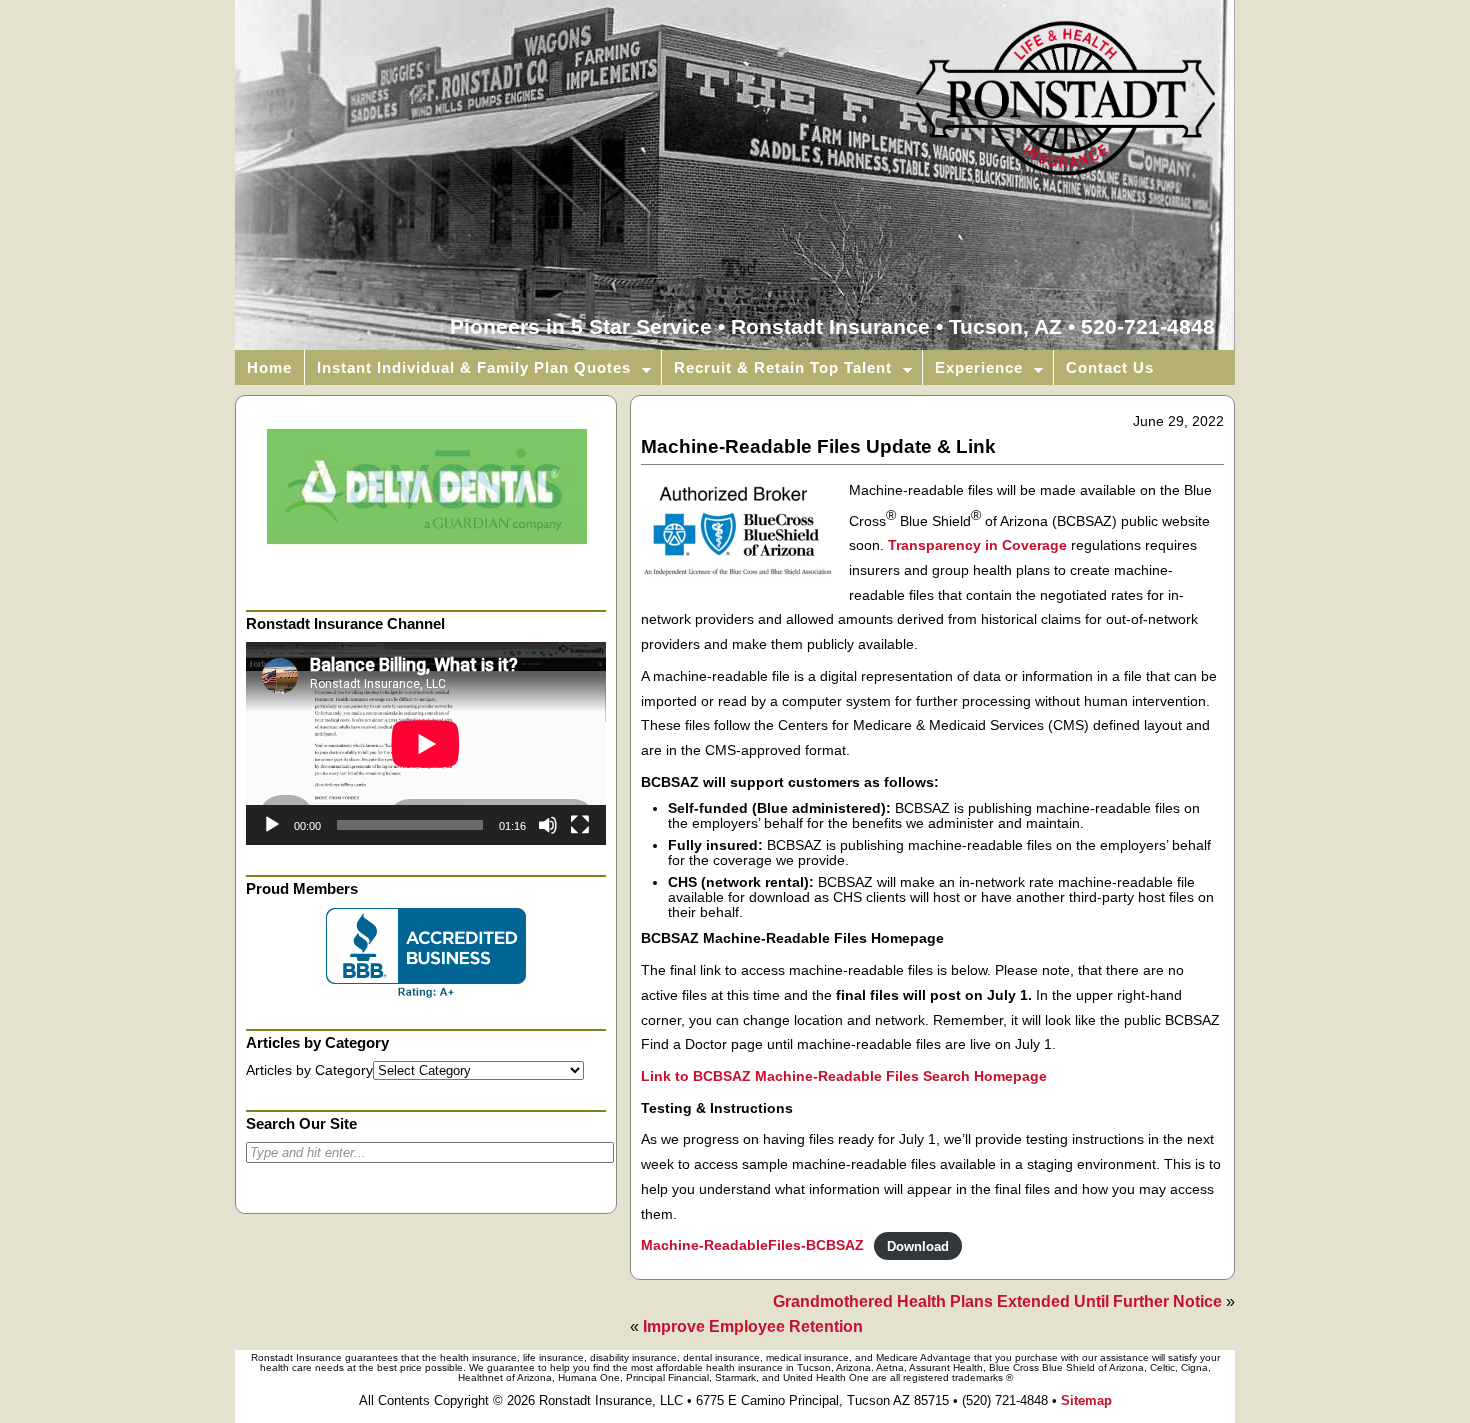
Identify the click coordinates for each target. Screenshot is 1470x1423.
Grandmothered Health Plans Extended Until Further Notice (997, 1301)
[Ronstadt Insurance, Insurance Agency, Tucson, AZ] (426, 953)
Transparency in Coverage (977, 545)
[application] (426, 743)
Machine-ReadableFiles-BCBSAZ (752, 1245)
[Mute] (548, 825)
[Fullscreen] (580, 825)
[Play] (272, 825)
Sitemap (1086, 1400)
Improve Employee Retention (753, 1326)
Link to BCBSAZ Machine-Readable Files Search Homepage (844, 1076)
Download (918, 1245)
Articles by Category (309, 1070)
